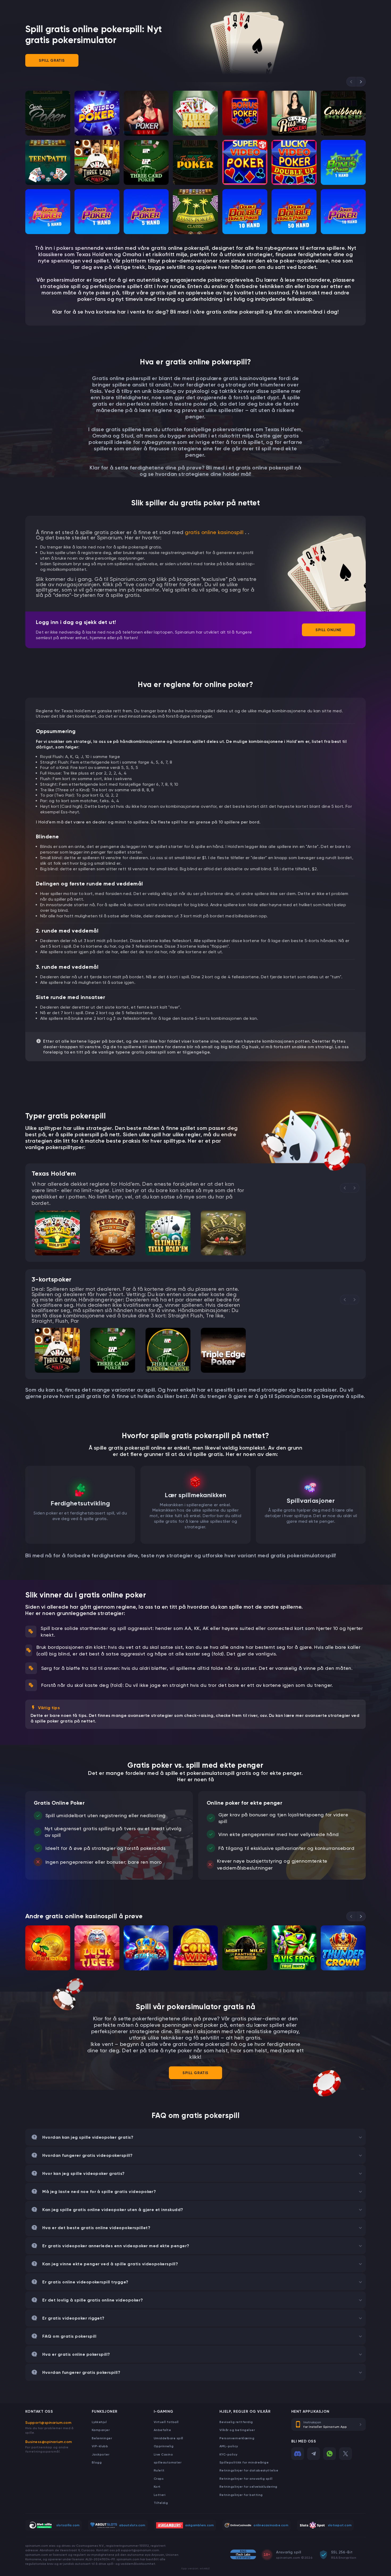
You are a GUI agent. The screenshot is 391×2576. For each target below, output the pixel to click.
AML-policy (229, 2446)
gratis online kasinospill (214, 532)
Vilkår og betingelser (237, 2430)
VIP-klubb (100, 2446)
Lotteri (160, 2495)
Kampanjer (101, 2430)
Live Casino (163, 2454)
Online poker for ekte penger (244, 1803)
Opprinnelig (164, 2446)
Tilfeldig (161, 2503)
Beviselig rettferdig (236, 2422)
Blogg (97, 2462)
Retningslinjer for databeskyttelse (249, 2470)
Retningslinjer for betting (241, 2495)
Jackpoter (101, 2454)
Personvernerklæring (237, 2438)
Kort (157, 2486)
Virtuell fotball (166, 2422)
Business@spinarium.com (49, 2442)
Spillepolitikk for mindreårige (244, 2462)
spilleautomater (168, 2462)
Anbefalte (162, 2430)
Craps (159, 2479)
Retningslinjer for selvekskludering (248, 2486)
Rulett (159, 2470)
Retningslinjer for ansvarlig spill (246, 2479)
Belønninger (102, 2438)
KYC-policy (228, 2454)
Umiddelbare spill (169, 2438)
